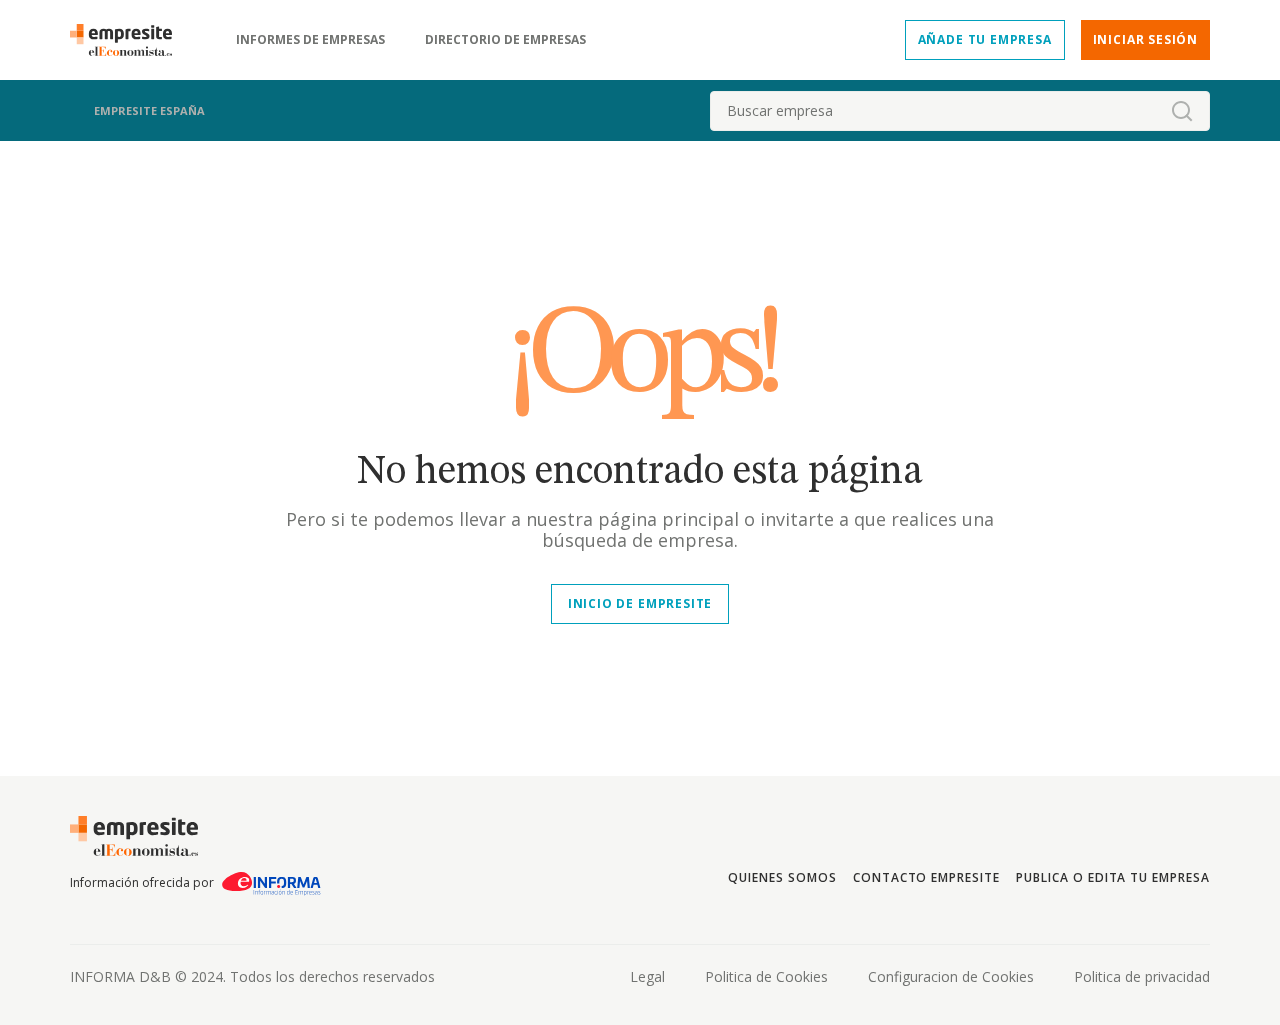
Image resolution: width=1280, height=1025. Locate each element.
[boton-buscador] (1182, 111)
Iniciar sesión (1145, 39)
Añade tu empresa (985, 39)
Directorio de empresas (505, 40)
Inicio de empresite (640, 603)
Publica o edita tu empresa (1113, 877)
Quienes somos (782, 877)
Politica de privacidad (1142, 976)
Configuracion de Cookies (951, 976)
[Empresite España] (129, 40)
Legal (647, 976)
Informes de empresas (310, 40)
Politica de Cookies (766, 976)
